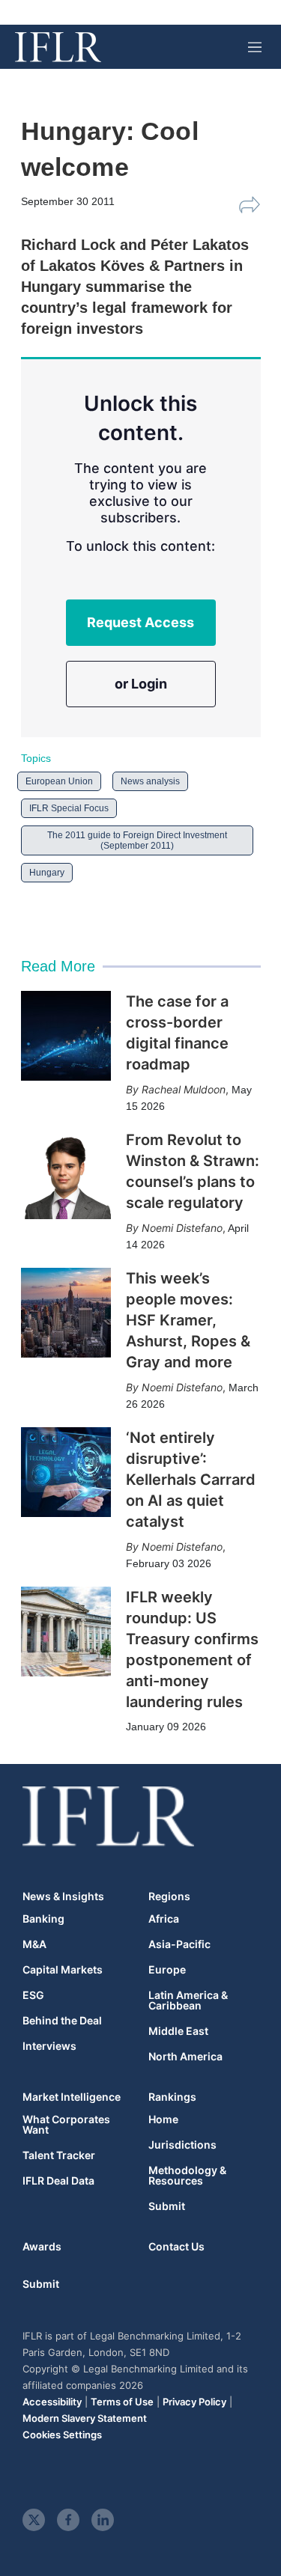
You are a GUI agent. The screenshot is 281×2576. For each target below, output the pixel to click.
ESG (33, 1995)
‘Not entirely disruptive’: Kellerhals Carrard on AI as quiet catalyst (191, 1480)
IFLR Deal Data (58, 2181)
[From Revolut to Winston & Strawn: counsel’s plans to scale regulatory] (66, 1174)
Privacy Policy (194, 2402)
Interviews (49, 2046)
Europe (167, 1970)
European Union (59, 781)
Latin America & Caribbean (188, 2000)
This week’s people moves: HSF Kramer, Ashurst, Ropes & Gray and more (188, 1320)
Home (163, 2119)
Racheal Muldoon (184, 1089)
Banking (43, 1919)
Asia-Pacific (179, 1944)
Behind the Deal (62, 2021)
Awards (42, 2246)
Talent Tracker (59, 2155)
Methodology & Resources (187, 2176)
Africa (164, 1919)
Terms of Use (122, 2402)
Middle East (178, 2031)
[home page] (58, 47)
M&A (34, 1944)
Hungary (47, 873)
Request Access (140, 622)
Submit (167, 2206)
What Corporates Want (66, 2125)
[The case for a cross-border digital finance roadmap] (66, 1036)
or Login (141, 684)
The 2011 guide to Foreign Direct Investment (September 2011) (137, 840)
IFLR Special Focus (69, 808)
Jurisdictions (182, 2145)
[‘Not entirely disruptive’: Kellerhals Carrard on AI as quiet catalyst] (66, 1472)
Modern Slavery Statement (85, 2418)
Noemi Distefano (182, 1228)
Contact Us (176, 2246)
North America (185, 2057)
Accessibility (52, 2402)
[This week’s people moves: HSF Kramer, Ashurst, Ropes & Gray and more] (66, 1313)
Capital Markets (63, 1970)
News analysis (150, 781)
